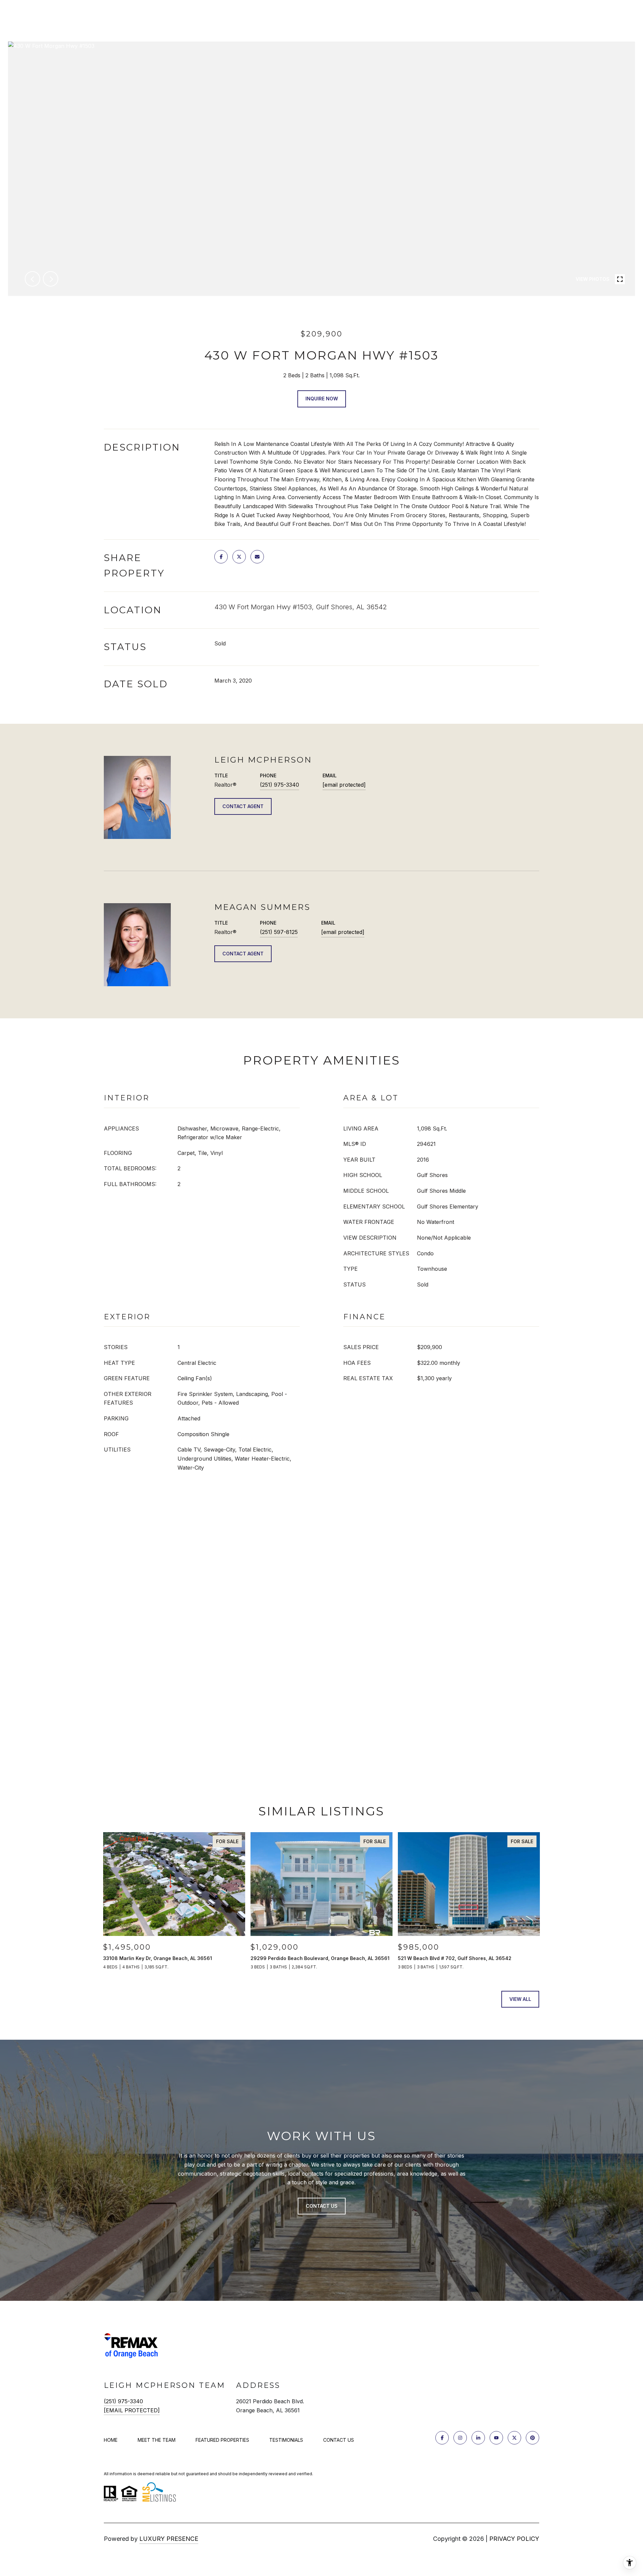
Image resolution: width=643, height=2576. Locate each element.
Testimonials (286, 2440)
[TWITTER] (514, 2438)
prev (32, 279)
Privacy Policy (514, 2539)
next (51, 279)
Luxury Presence (169, 2539)
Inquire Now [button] (322, 399)
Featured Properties (222, 2440)
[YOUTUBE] (496, 2438)
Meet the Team (157, 2440)
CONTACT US (339, 2440)
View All (520, 1999)
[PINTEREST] (532, 2438)
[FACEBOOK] (442, 2438)
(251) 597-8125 (279, 932)
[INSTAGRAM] (460, 2438)
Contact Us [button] (322, 2206)
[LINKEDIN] (478, 2438)
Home (111, 2440)
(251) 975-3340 (279, 785)
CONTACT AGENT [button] (243, 806)
